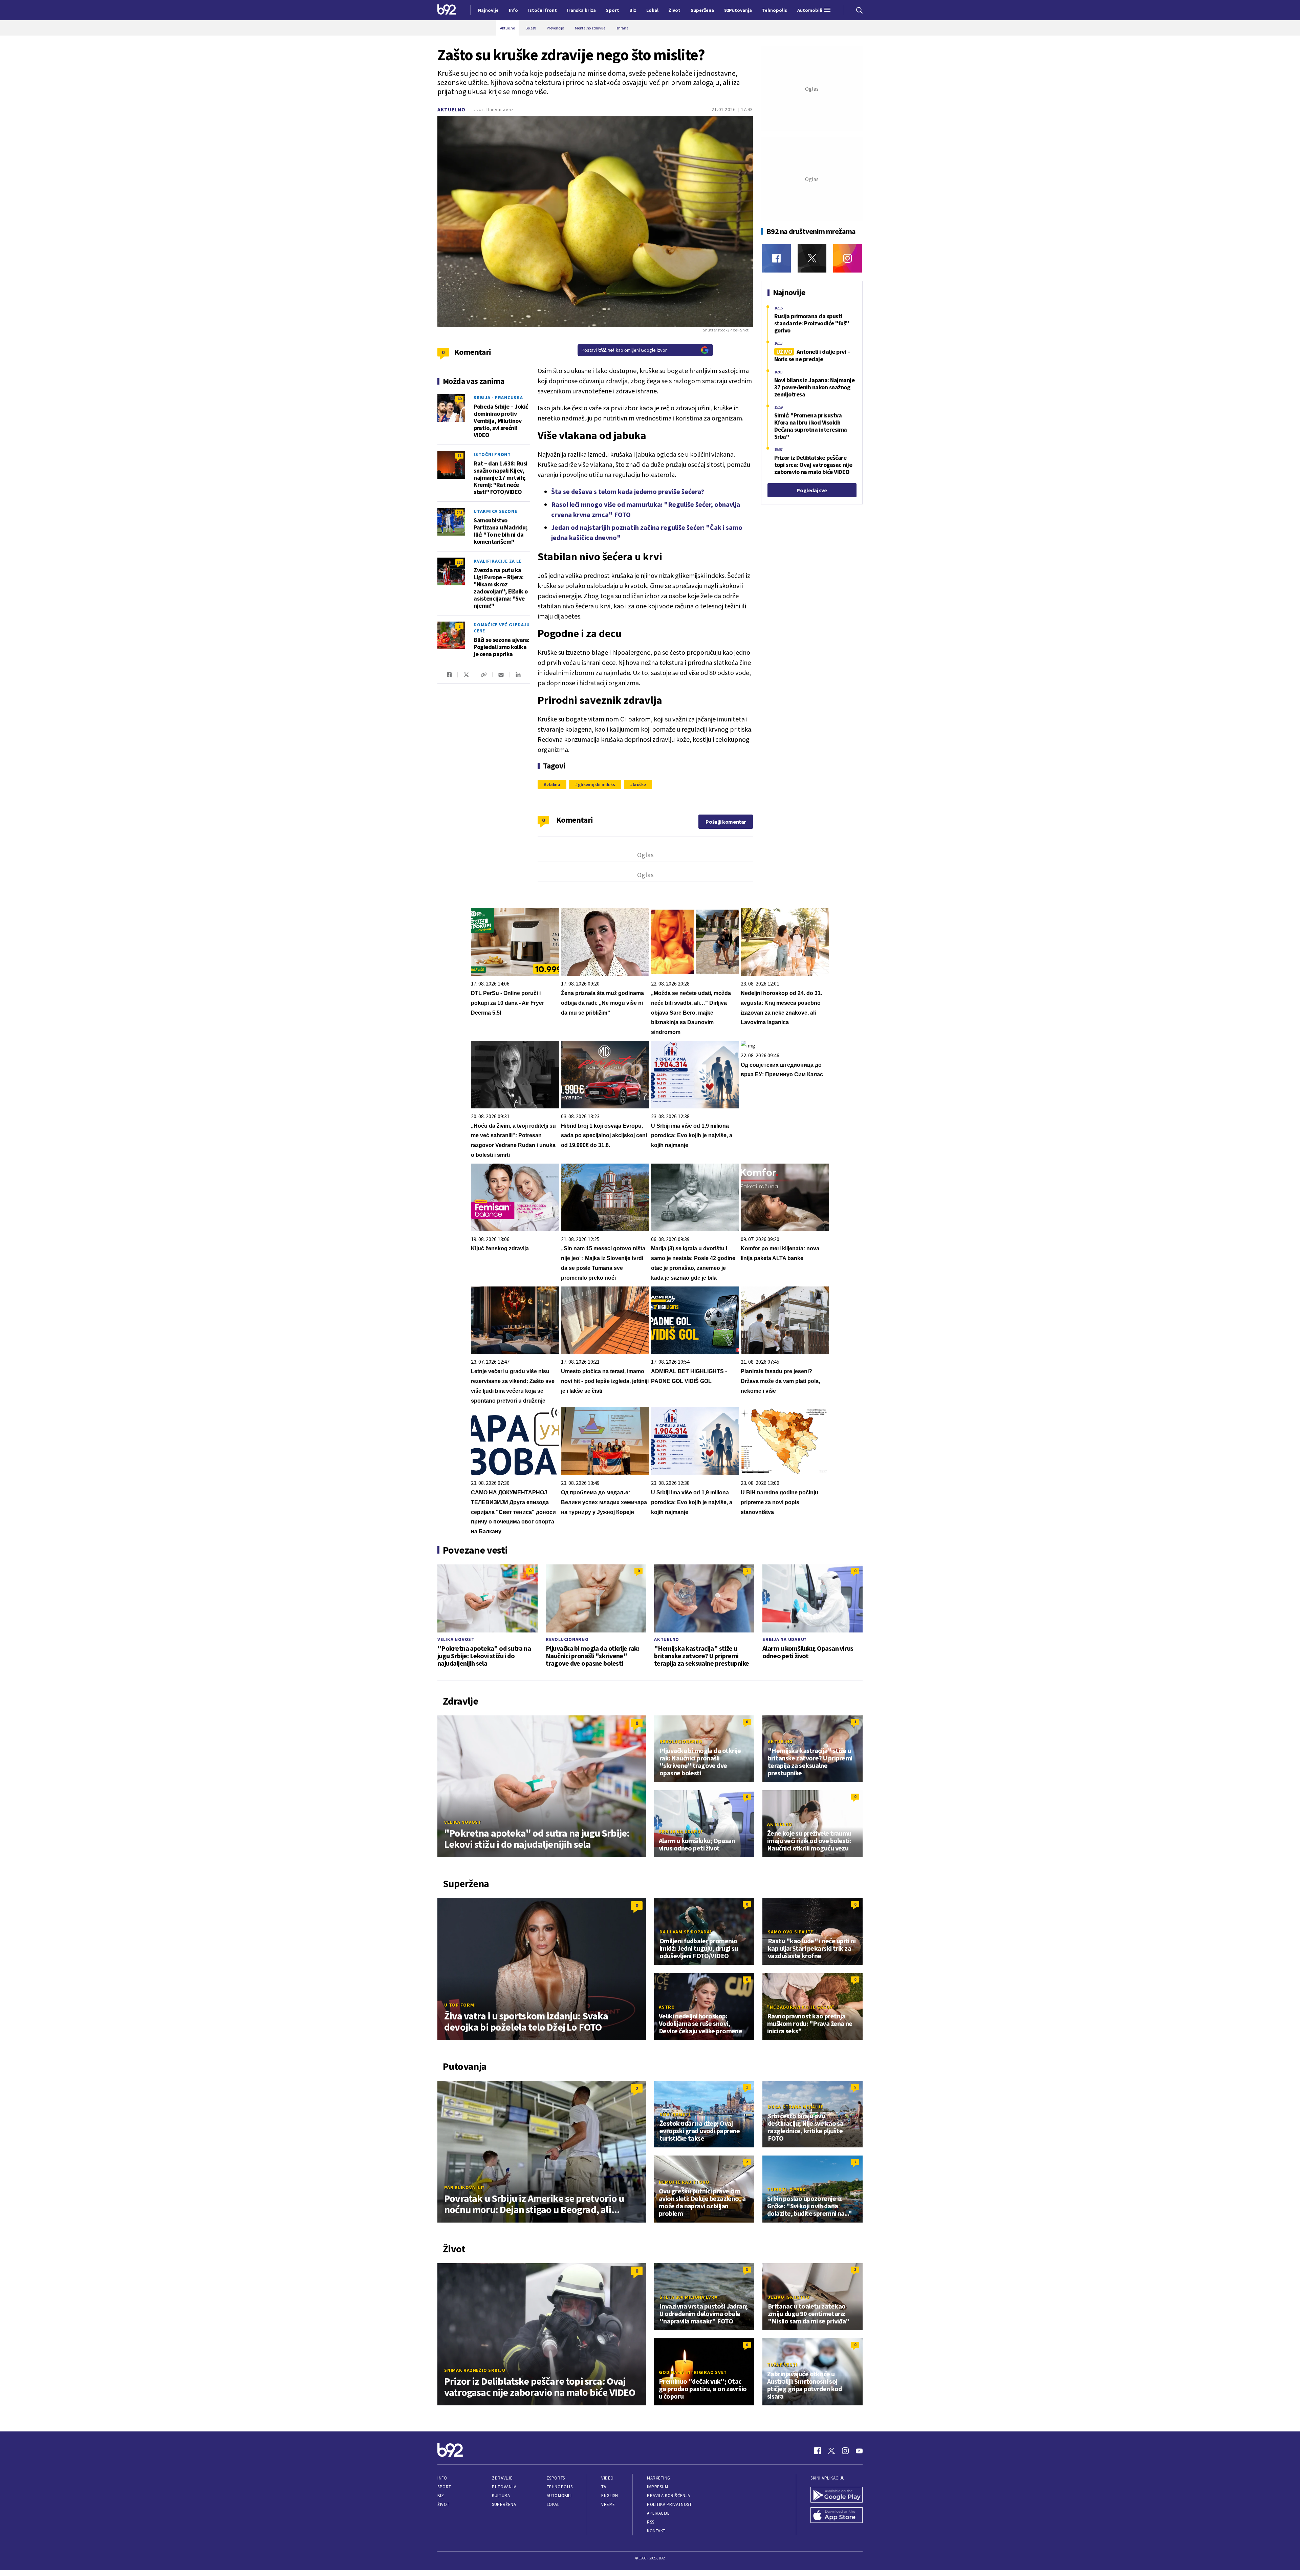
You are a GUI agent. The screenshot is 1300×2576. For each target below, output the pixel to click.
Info (442, 2478)
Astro (667, 2007)
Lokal (553, 2504)
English (610, 2496)
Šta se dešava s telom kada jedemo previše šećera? (628, 491)
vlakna (553, 784)
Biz (441, 2496)
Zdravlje (502, 2478)
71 (459, 456)
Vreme (608, 2504)
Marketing (659, 2478)
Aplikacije (658, 2513)
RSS (651, 2522)
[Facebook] (776, 258)
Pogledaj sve (812, 490)
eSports (556, 2478)
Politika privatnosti (670, 2504)
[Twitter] (812, 258)
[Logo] (447, 10)
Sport (444, 2487)
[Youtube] (859, 2451)
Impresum (657, 2487)
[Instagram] (848, 258)
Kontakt (656, 2531)
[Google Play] (837, 2495)
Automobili (559, 2496)
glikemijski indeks (597, 784)
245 (459, 512)
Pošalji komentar (726, 822)
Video (608, 2478)
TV (604, 2487)
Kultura (501, 2496)
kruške (639, 784)
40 (459, 399)
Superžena (504, 2504)
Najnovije (488, 10)
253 (459, 562)
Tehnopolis (560, 2487)
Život (443, 2504)
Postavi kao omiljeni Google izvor (624, 350)
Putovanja (504, 2487)
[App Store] (837, 2516)
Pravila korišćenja (669, 2496)
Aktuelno (451, 110)
